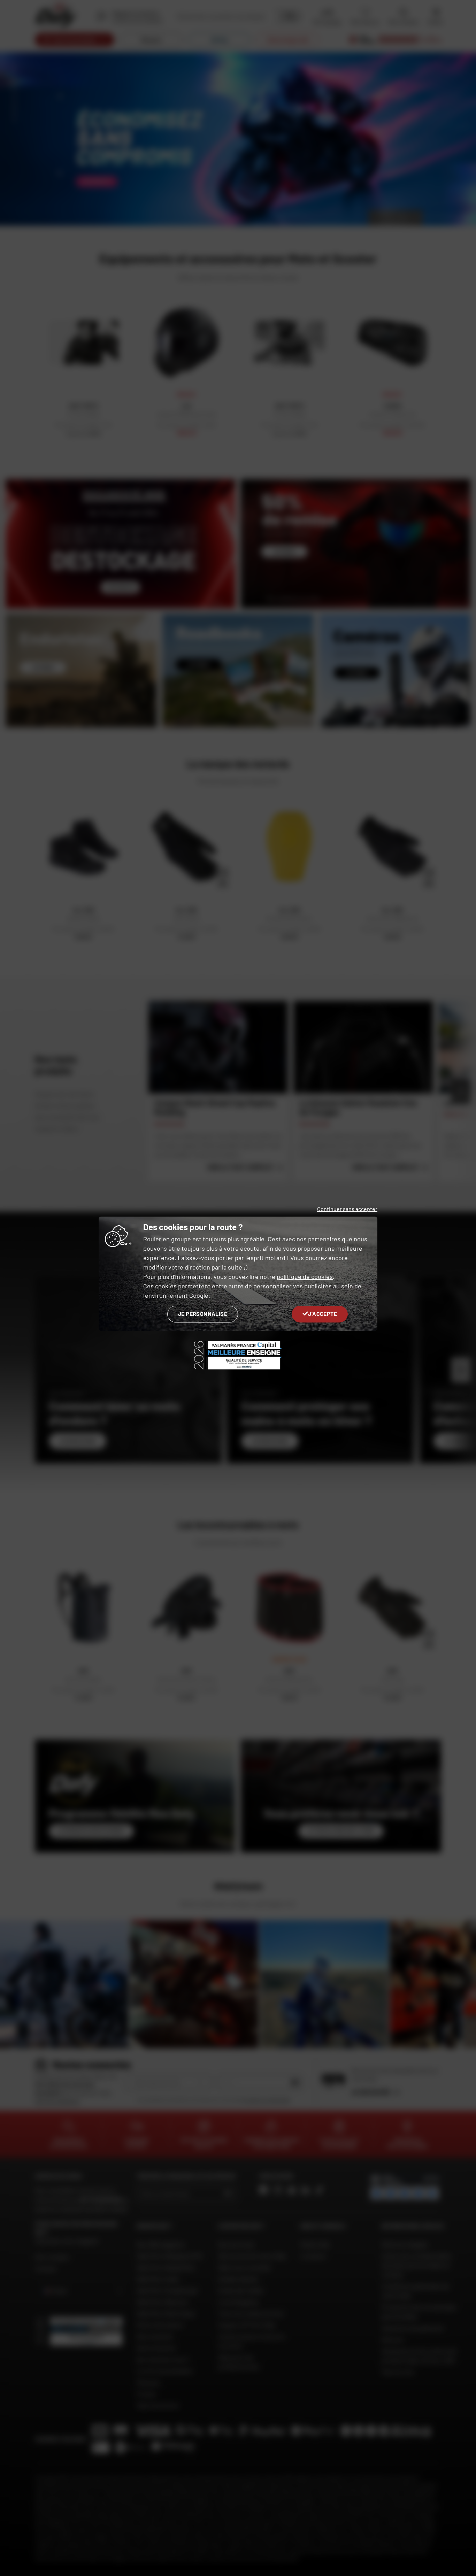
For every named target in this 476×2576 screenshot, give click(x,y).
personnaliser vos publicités (293, 1286)
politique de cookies (305, 1277)
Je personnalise (203, 1314)
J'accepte (323, 1314)
